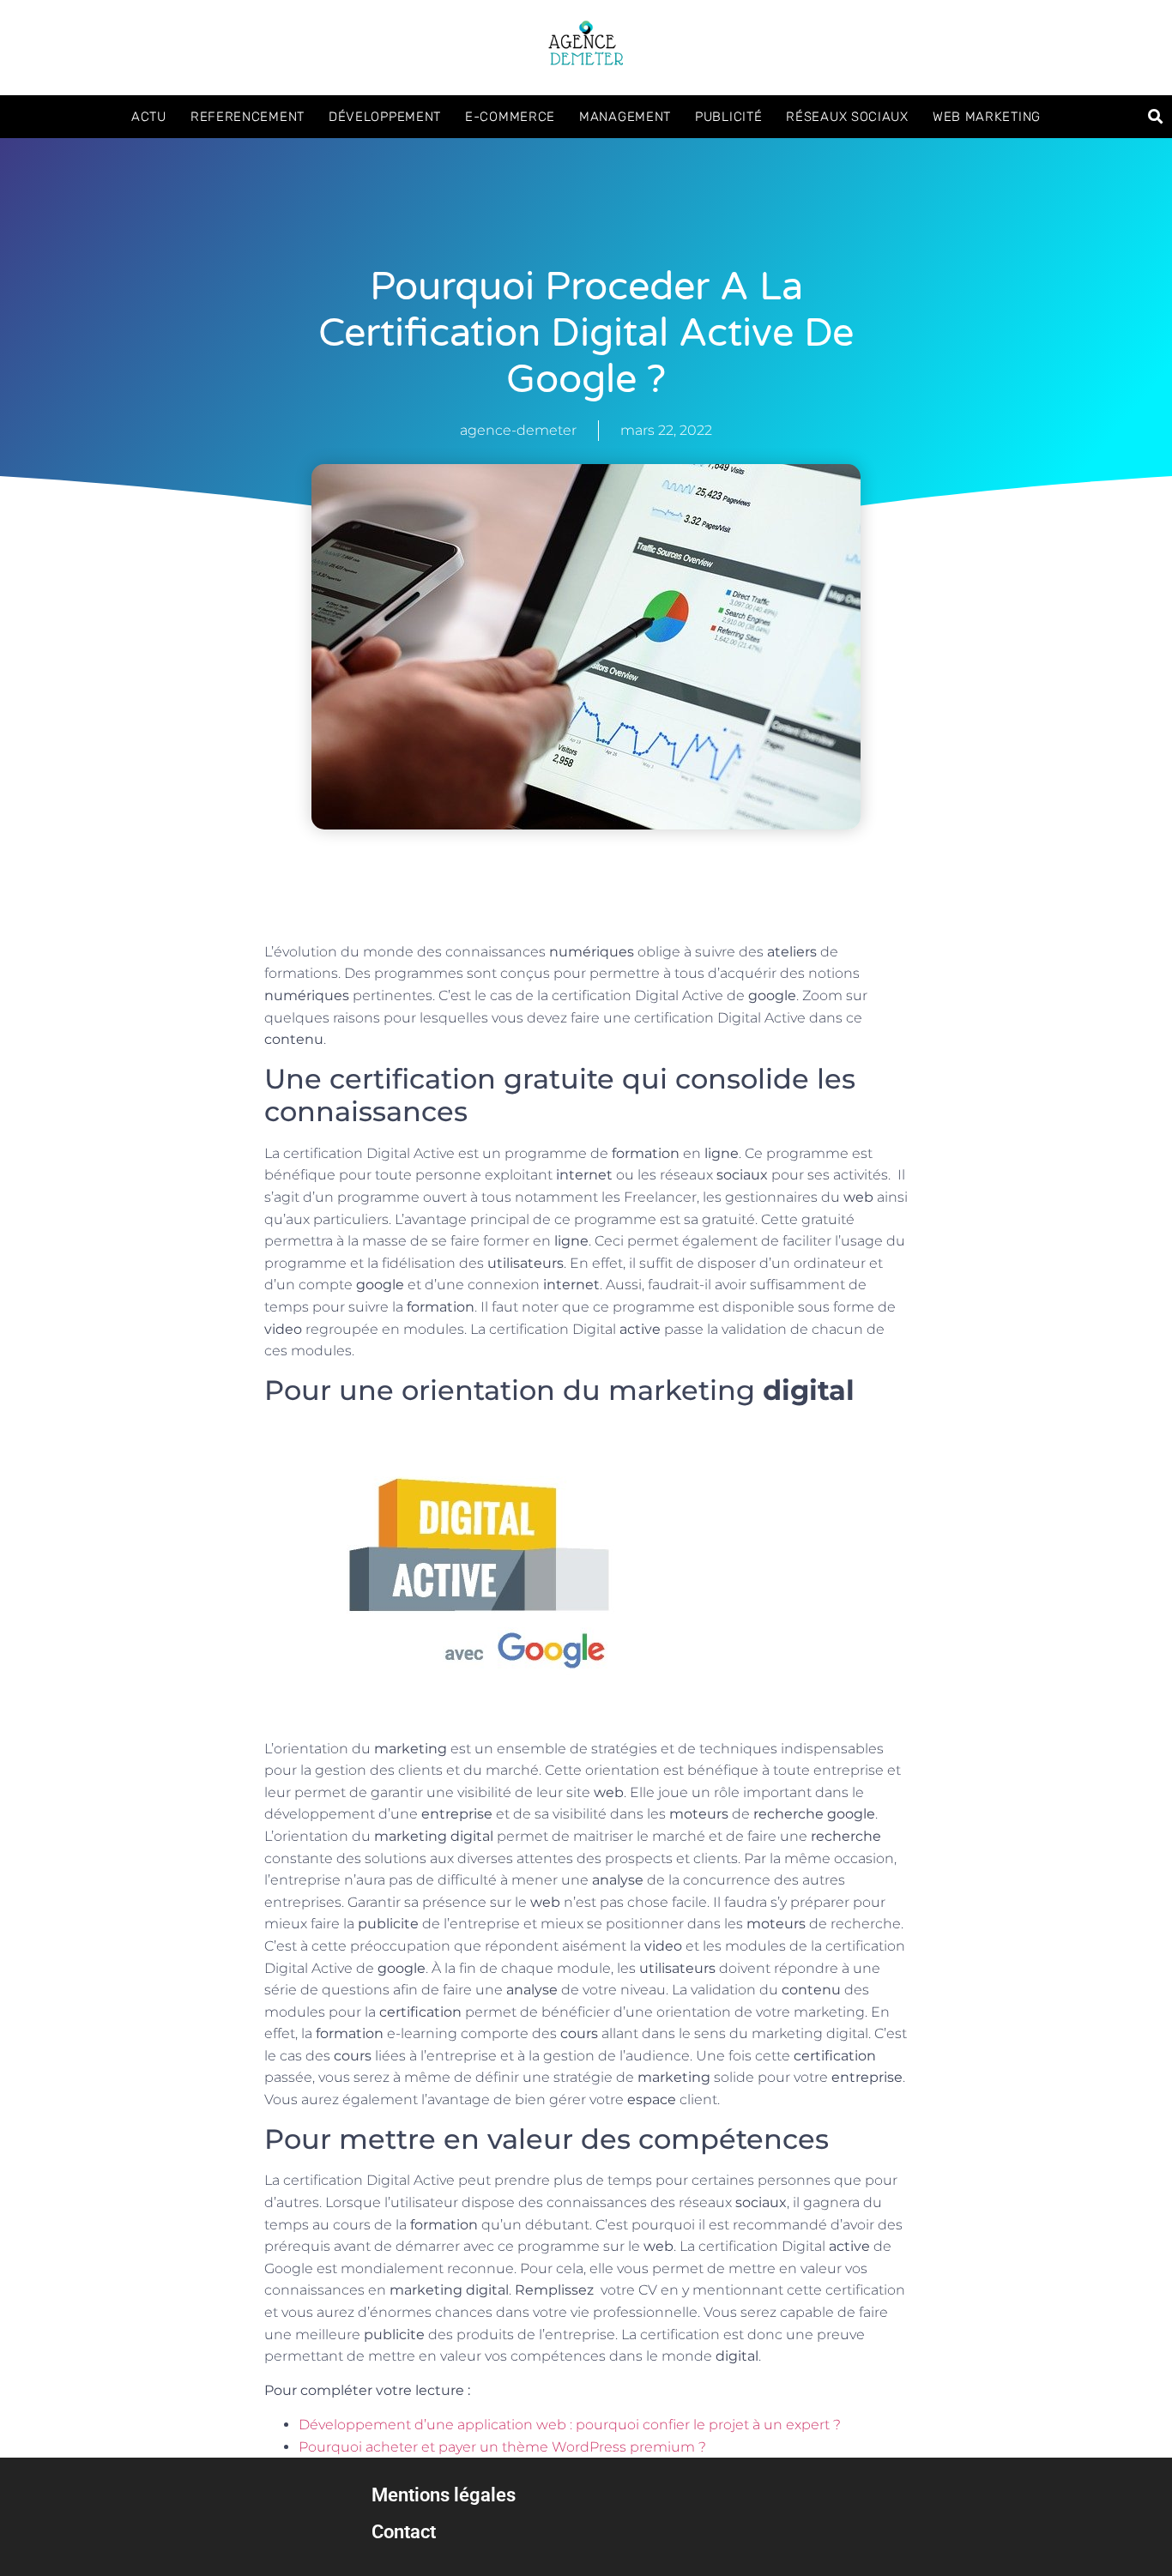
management (625, 117)
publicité (728, 117)
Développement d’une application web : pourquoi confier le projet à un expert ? (570, 2425)
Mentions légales (444, 2495)
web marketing (987, 117)
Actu (149, 117)
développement (385, 117)
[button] (1156, 116)
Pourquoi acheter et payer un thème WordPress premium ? (502, 2447)
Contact (404, 2531)
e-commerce (510, 117)
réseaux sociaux (847, 117)
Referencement (248, 117)
